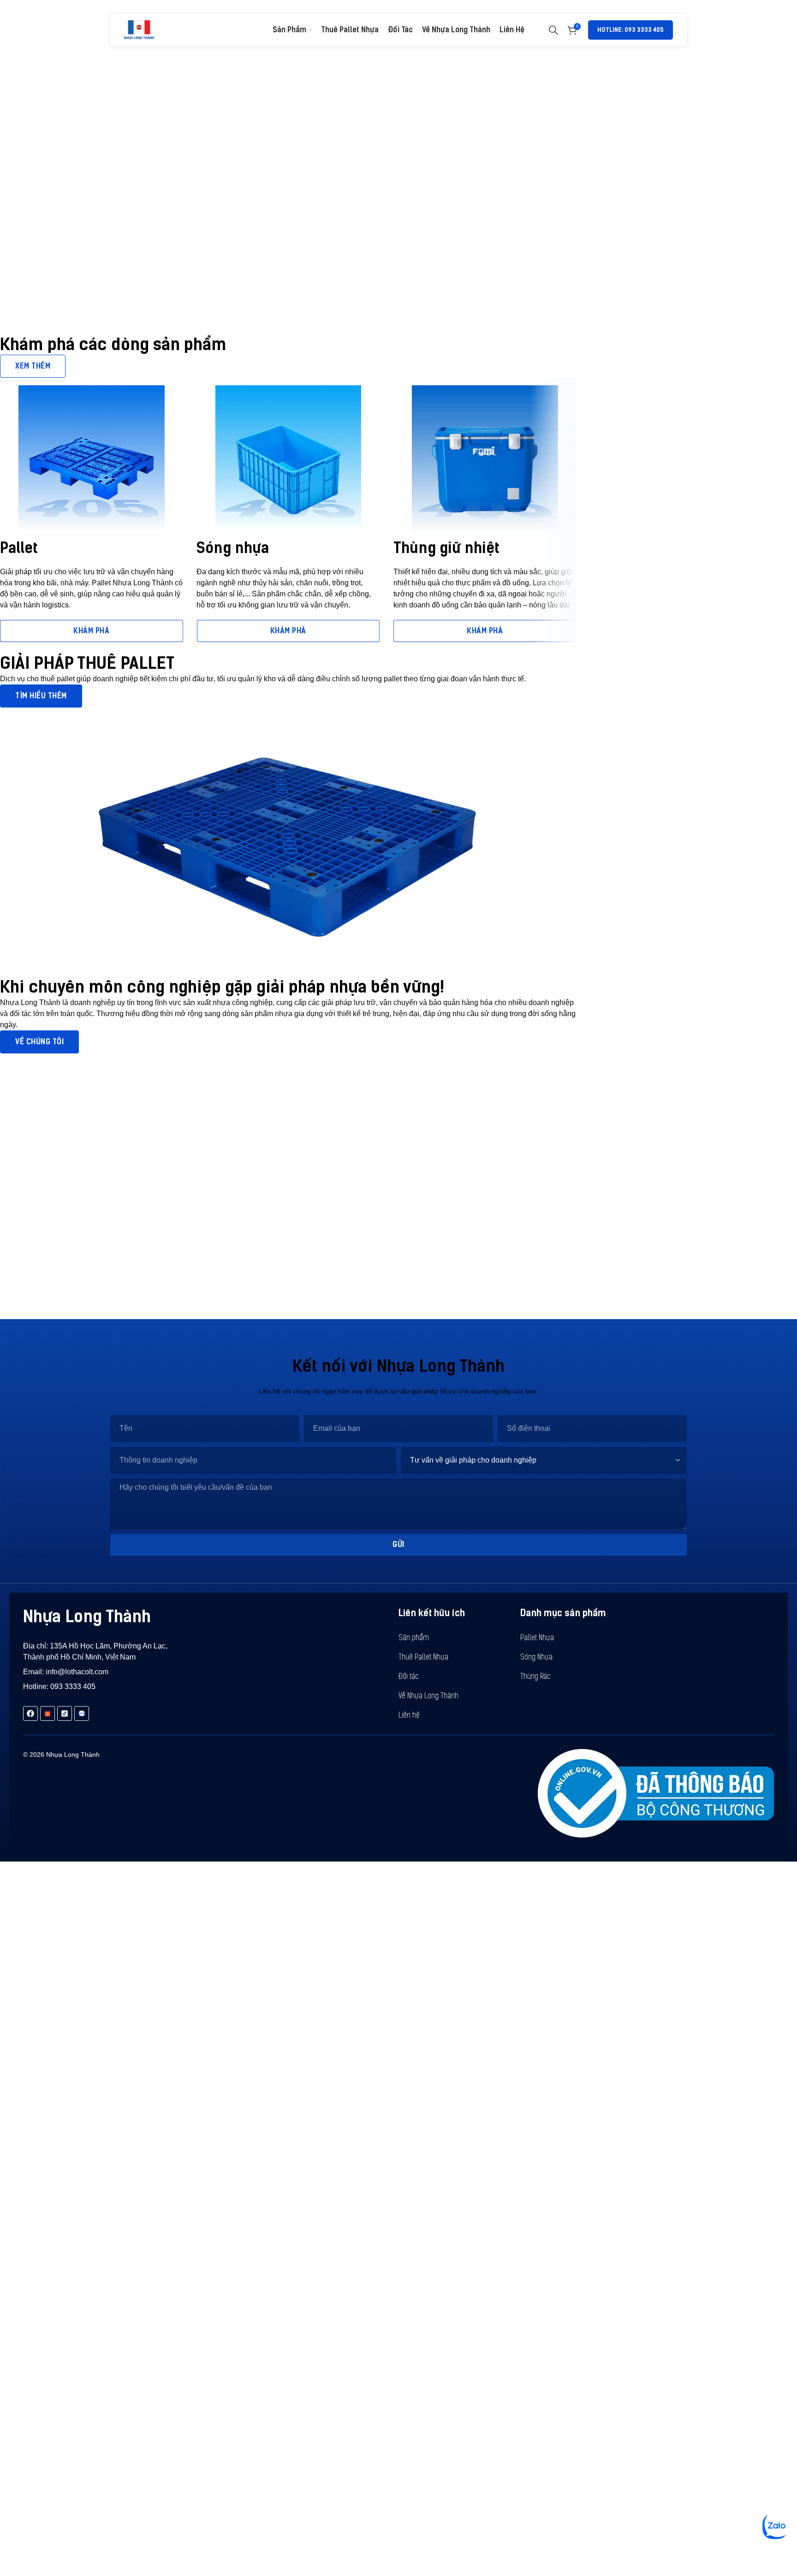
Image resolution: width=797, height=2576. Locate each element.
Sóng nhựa (233, 548)
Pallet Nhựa (537, 1638)
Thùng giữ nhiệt (446, 548)
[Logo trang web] (139, 29)
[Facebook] (30, 1713)
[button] (69, 1928)
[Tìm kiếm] (553, 30)
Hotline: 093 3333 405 (630, 30)
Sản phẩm (414, 1638)
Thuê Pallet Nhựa (423, 1658)
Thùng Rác (535, 1677)
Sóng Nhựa (536, 1658)
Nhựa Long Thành (87, 1616)
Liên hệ (409, 1716)
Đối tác (409, 1677)
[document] (398, 2134)
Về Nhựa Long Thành (428, 1696)
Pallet (19, 548)
